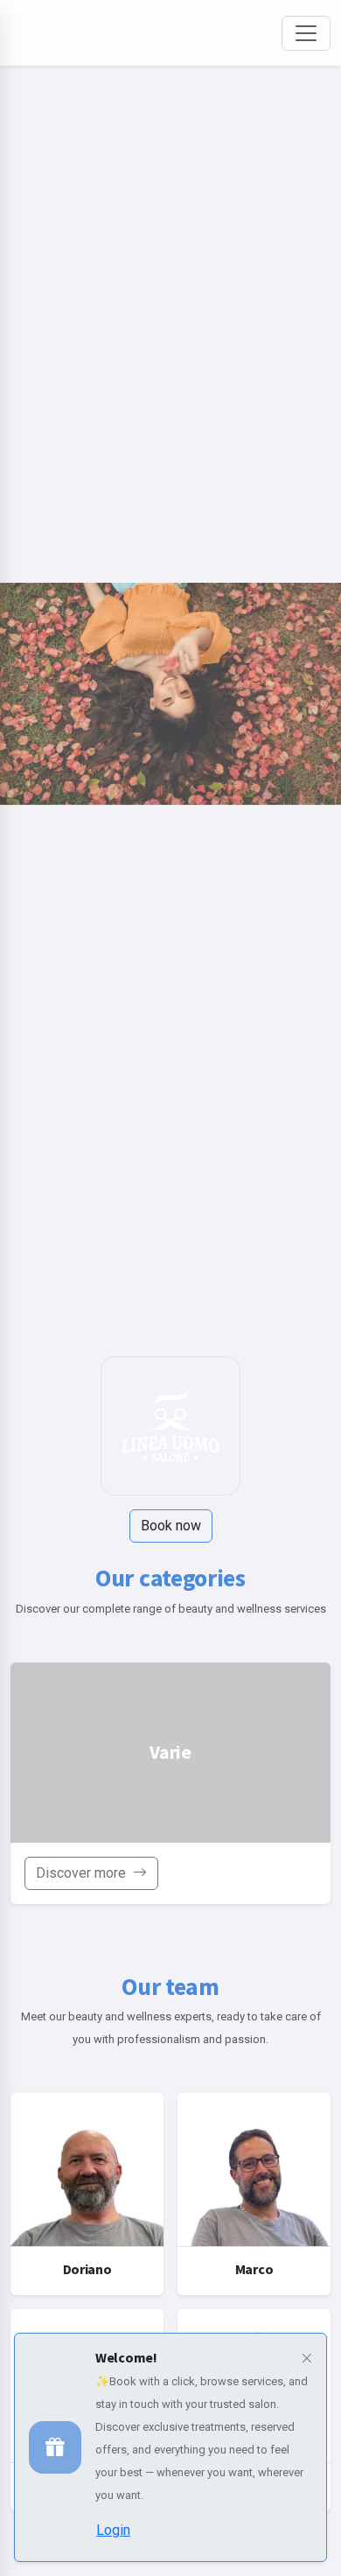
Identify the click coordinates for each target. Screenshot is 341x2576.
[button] (306, 2359)
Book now (171, 1526)
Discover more (83, 1873)
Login (113, 2530)
